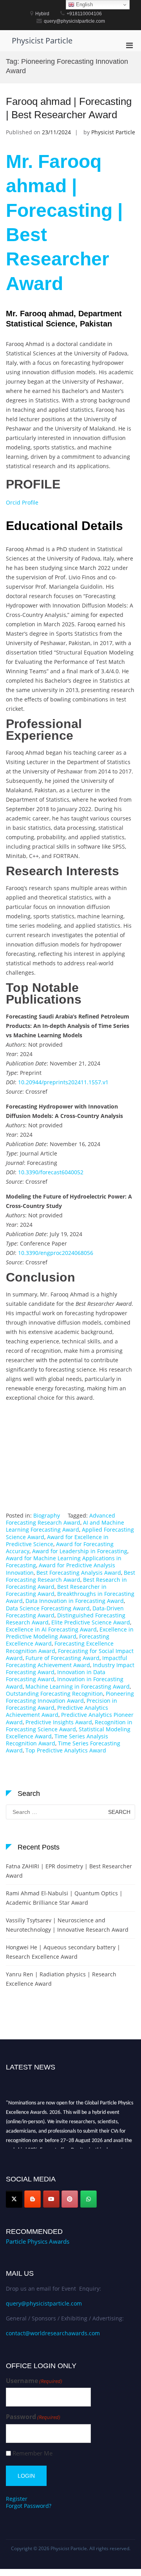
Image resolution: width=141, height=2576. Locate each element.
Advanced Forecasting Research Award (61, 1519)
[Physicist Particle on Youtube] (51, 2199)
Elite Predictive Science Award (91, 1622)
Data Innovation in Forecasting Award (75, 1601)
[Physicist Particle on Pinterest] (70, 2199)
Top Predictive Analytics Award (66, 1750)
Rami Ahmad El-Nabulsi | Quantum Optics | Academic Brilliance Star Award (64, 1898)
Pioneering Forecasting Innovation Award (70, 1697)
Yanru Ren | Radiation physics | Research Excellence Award (61, 1979)
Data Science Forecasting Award (48, 1608)
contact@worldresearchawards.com (53, 2333)
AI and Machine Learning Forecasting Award (65, 1526)
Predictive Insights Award (59, 1722)
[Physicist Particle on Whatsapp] (89, 2199)
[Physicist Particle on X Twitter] (14, 2199)
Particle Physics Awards (38, 2241)
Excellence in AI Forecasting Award (51, 1629)
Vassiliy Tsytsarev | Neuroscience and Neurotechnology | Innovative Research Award (67, 1925)
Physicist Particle (42, 41)
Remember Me (33, 2453)
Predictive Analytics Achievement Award (57, 1711)
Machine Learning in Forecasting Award (78, 1686)
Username (34, 2381)
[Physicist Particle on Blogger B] (33, 2199)
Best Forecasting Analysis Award (79, 1573)
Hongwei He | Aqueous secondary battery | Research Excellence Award (63, 1952)
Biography (47, 1515)
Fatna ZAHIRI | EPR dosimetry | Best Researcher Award (69, 1871)
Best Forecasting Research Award (70, 1576)
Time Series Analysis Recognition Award (57, 1740)
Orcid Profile (22, 502)
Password (33, 2417)
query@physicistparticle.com (44, 2303)
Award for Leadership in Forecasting (80, 1551)
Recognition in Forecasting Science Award (69, 1726)
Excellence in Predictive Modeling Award (70, 1633)
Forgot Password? (29, 2506)
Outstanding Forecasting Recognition (54, 1694)
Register (17, 2499)
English (84, 5)
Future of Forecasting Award (62, 1658)
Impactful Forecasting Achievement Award (67, 1661)
